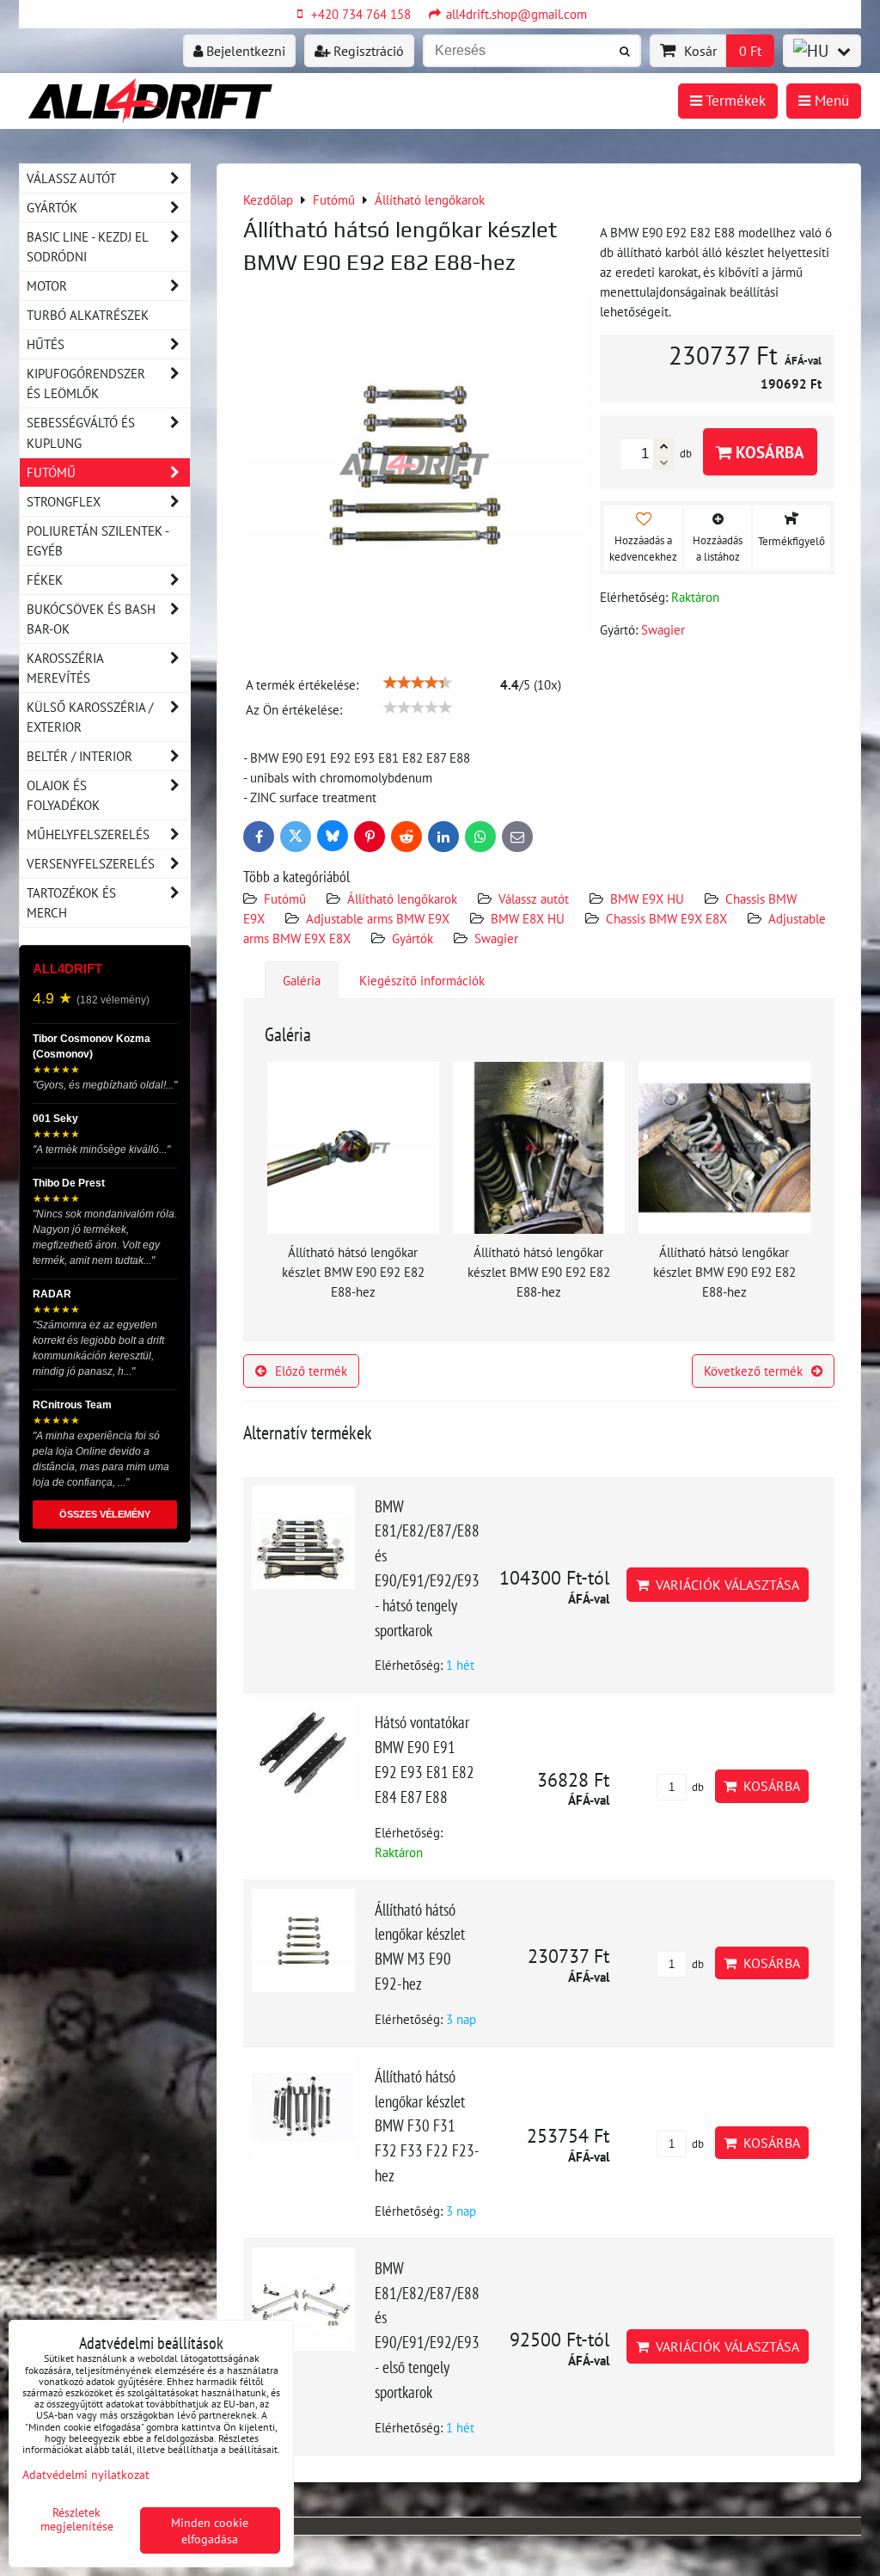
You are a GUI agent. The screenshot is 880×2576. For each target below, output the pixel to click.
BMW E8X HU (528, 918)
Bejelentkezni (244, 51)
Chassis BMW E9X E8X (666, 918)
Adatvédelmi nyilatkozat (86, 2474)
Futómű (285, 899)
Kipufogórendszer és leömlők (86, 383)
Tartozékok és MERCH (71, 902)
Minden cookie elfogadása (210, 2530)
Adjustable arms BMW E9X (378, 918)
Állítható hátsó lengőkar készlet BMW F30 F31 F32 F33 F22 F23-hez (427, 2125)
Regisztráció (367, 51)
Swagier (496, 938)
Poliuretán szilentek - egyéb (98, 540)
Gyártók (412, 938)
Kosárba (768, 452)
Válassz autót (534, 899)
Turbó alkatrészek (88, 315)
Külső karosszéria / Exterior (90, 717)
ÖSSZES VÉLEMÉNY (105, 1514)
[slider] (418, 683)
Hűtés (46, 344)
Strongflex (64, 501)
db (697, 1787)
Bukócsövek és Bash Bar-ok (91, 619)
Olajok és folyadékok (63, 795)
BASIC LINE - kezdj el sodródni (88, 246)
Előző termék (311, 1371)
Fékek (45, 580)
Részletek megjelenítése (77, 2519)
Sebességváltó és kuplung (81, 432)
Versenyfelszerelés (91, 863)
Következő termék (753, 1371)
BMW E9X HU (647, 899)
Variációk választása (724, 1585)
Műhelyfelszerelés (88, 834)
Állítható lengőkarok (402, 899)
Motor (47, 285)
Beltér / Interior (79, 756)
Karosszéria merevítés (65, 668)
